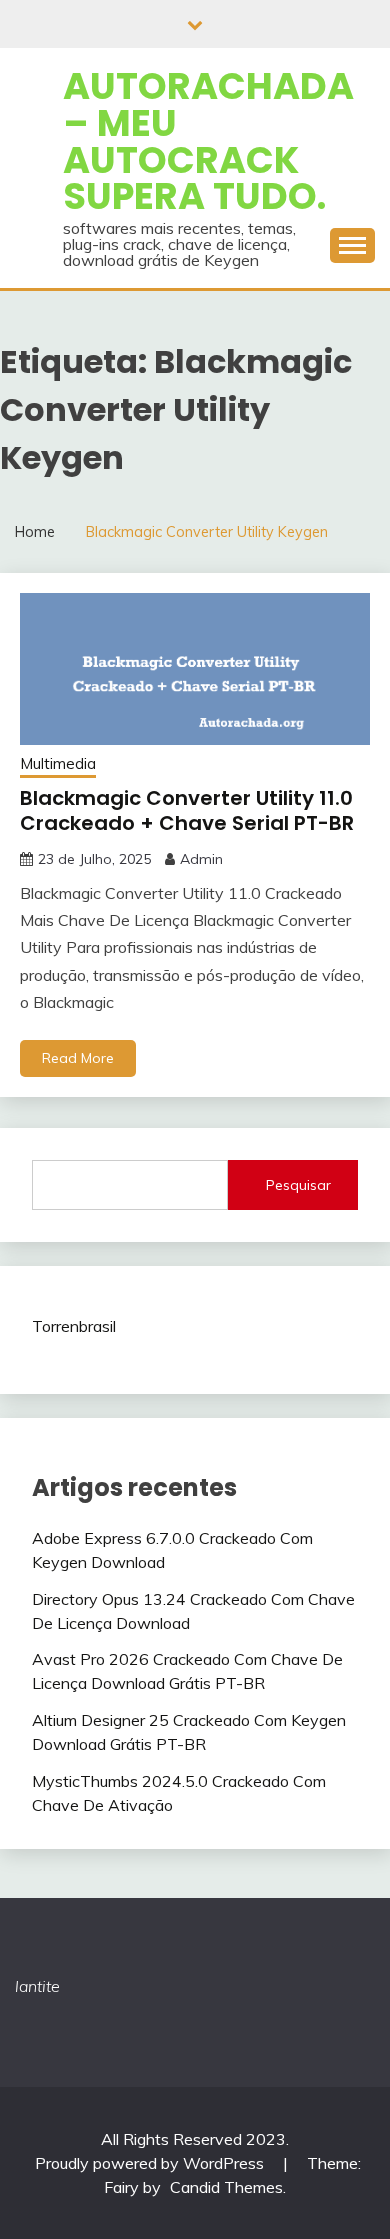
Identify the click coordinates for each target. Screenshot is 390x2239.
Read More (78, 1058)
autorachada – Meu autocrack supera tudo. (208, 141)
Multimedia (58, 763)
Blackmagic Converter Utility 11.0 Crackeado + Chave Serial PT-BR (187, 810)
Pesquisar (298, 1185)
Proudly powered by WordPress (151, 2163)
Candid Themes (226, 2187)
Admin (201, 859)
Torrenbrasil (74, 1326)
